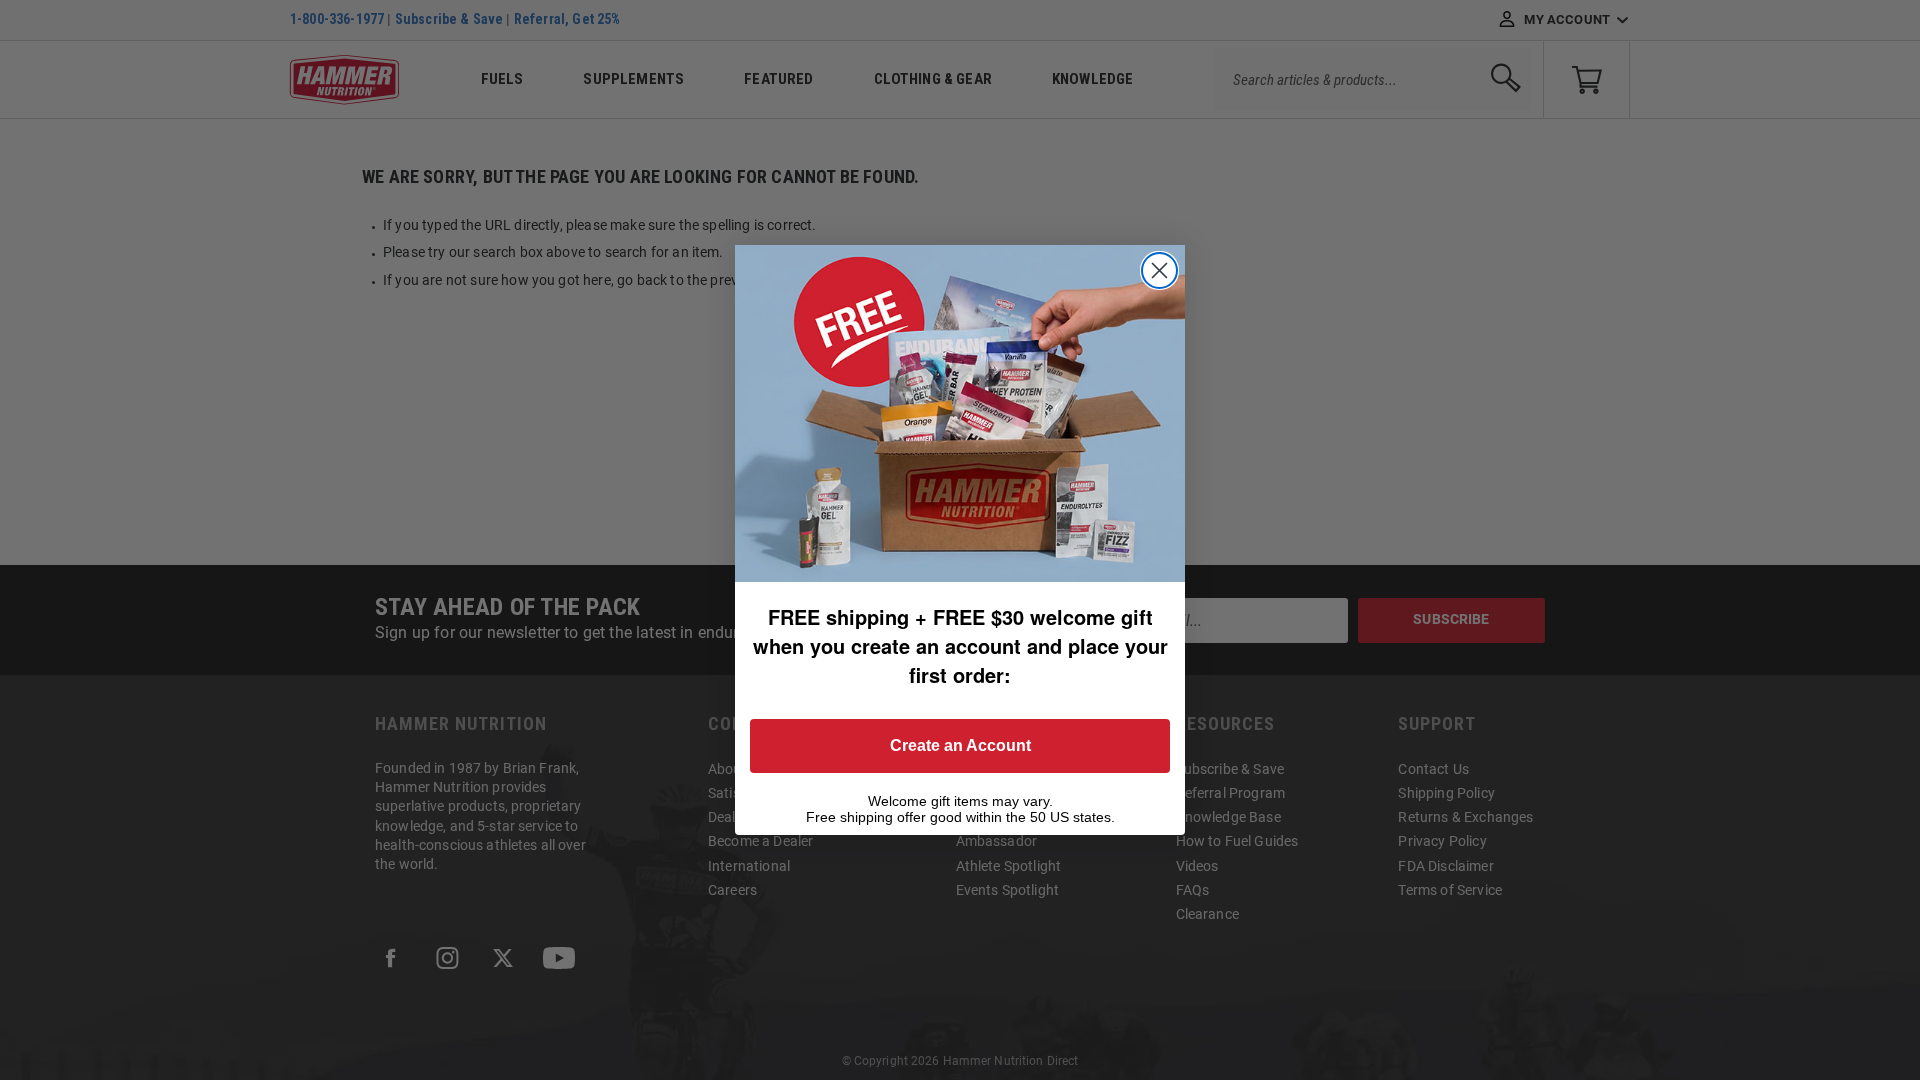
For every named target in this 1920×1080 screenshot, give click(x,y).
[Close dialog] (1159, 270)
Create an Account (960, 745)
